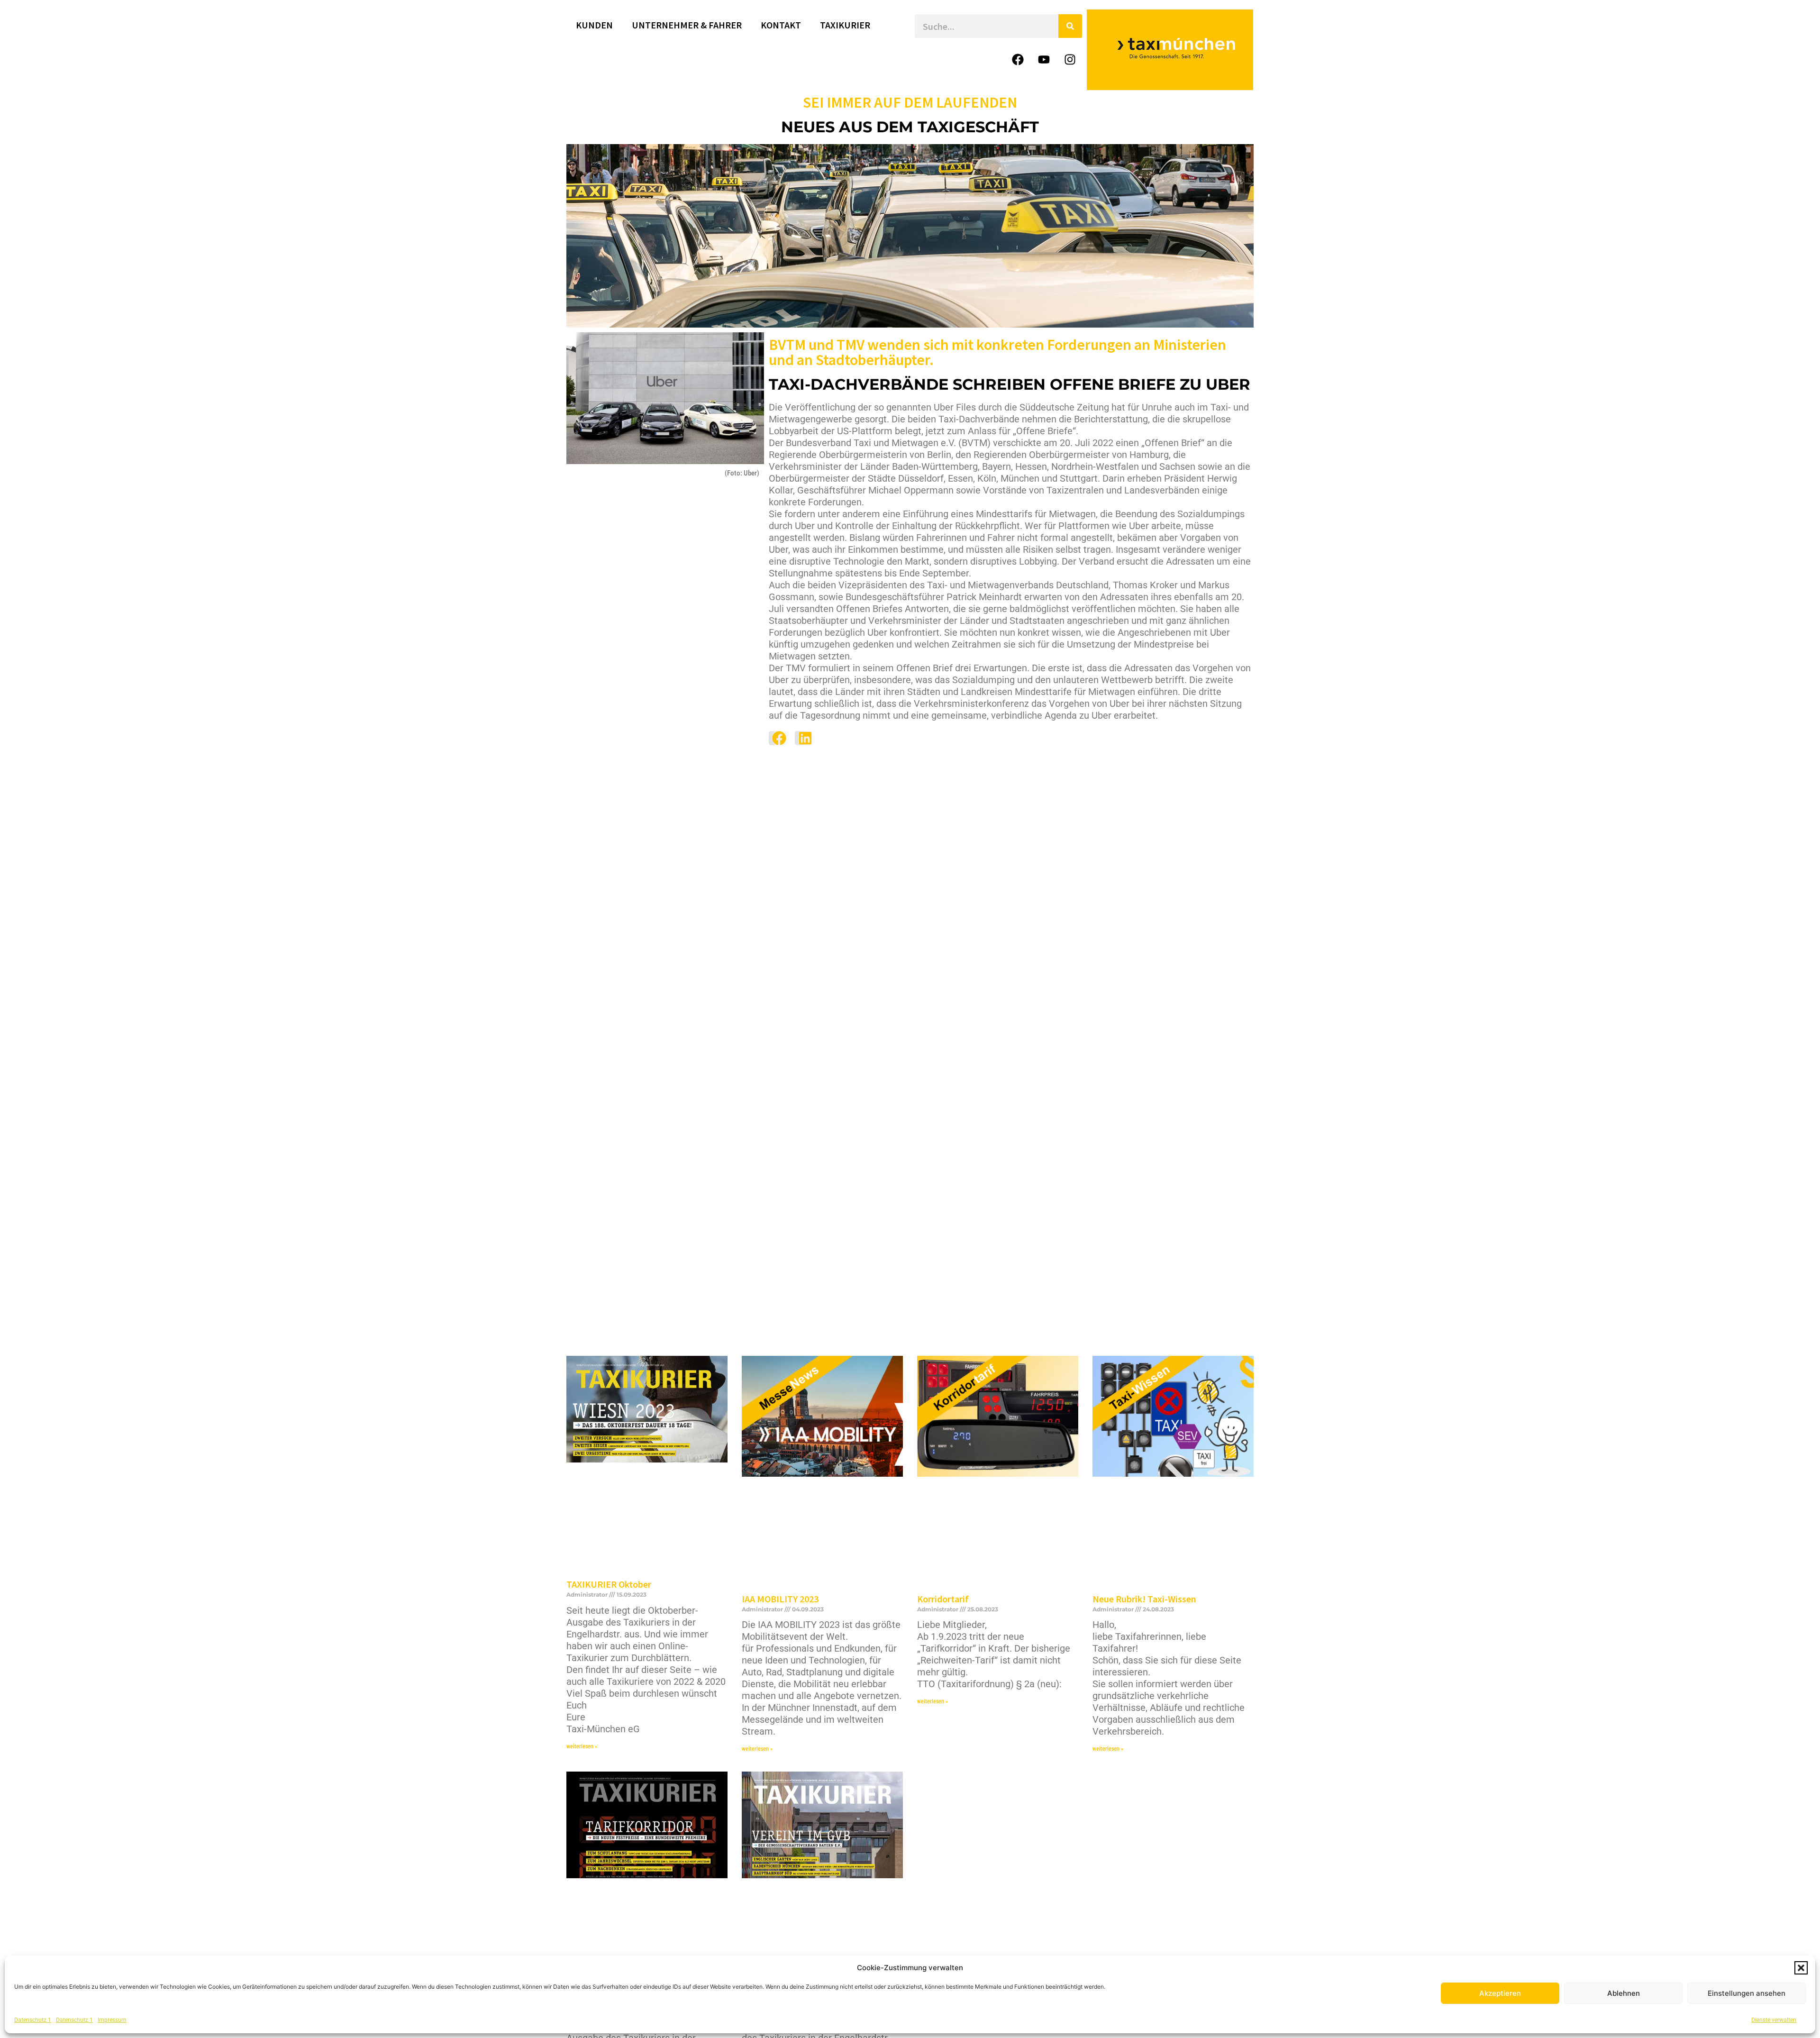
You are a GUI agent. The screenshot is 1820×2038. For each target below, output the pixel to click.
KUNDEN (594, 25)
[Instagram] (1070, 59)
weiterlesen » (582, 1746)
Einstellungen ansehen (1747, 1993)
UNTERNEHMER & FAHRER (687, 25)
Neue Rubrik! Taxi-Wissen (1144, 1599)
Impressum (112, 2020)
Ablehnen (1624, 1993)
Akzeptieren (1500, 1993)
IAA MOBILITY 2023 (780, 1599)
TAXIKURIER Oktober (609, 1584)
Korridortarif (943, 1599)
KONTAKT (781, 25)
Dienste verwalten (1774, 2020)
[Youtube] (1044, 59)
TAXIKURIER (845, 25)
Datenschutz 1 (33, 2020)
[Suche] (1070, 26)
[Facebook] (1018, 59)
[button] (1801, 1968)
